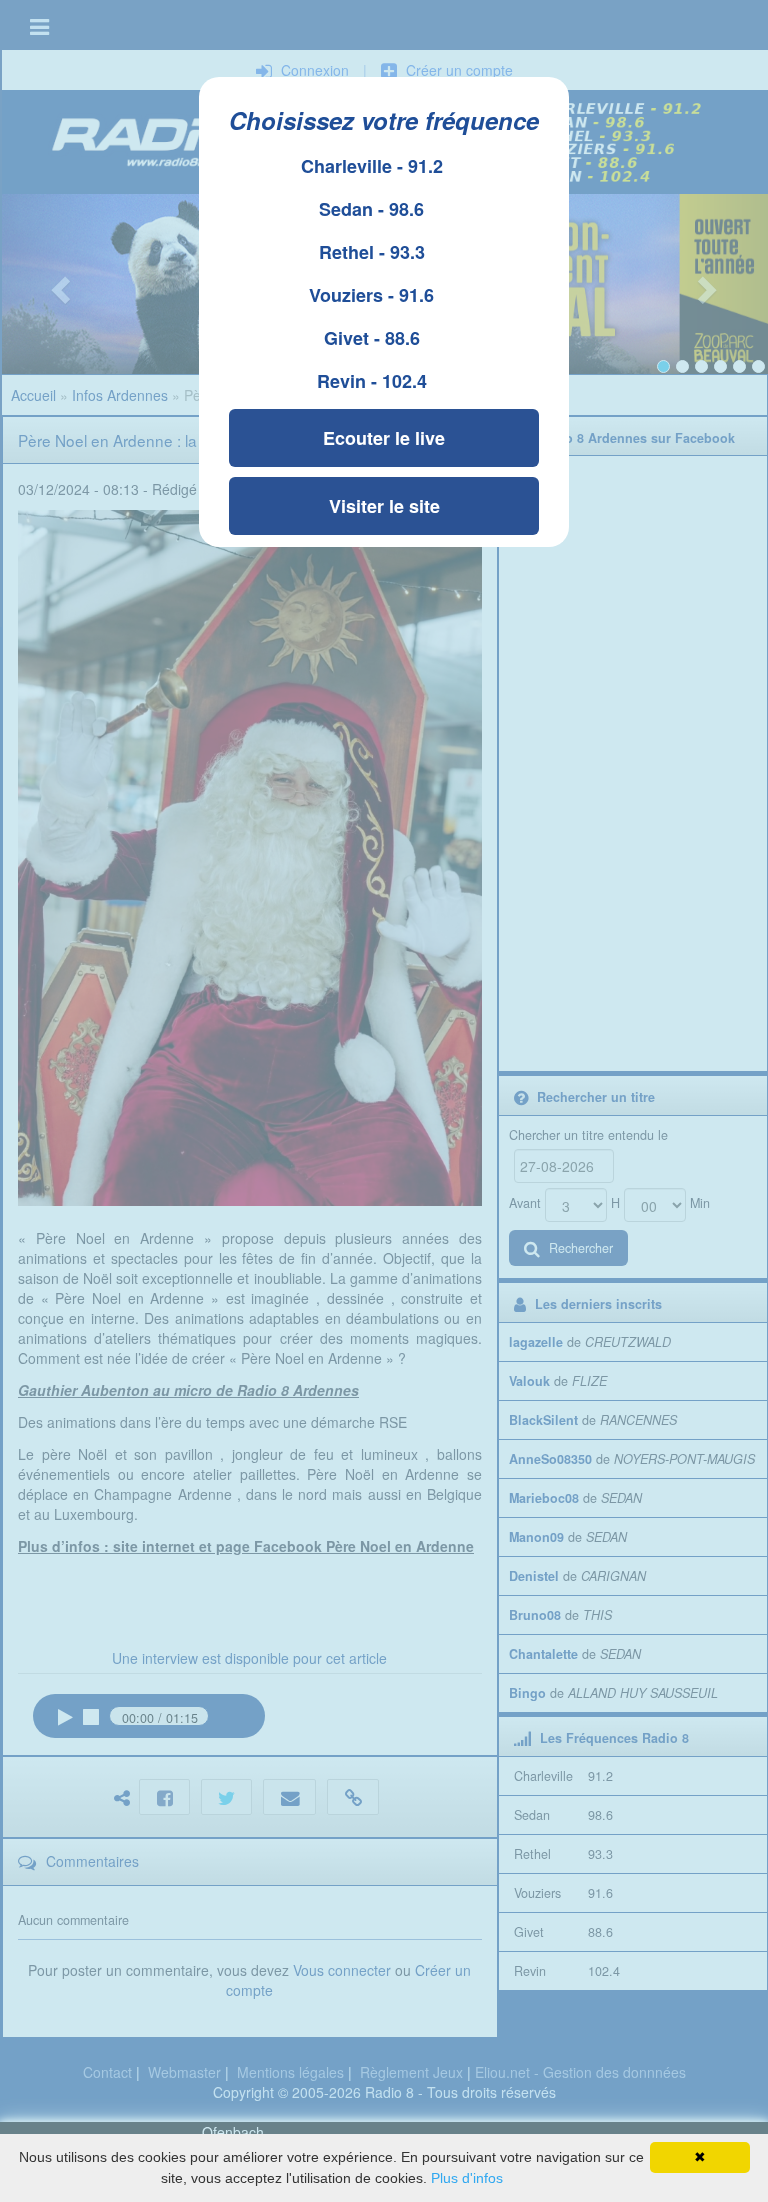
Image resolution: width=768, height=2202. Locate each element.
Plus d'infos (467, 2178)
